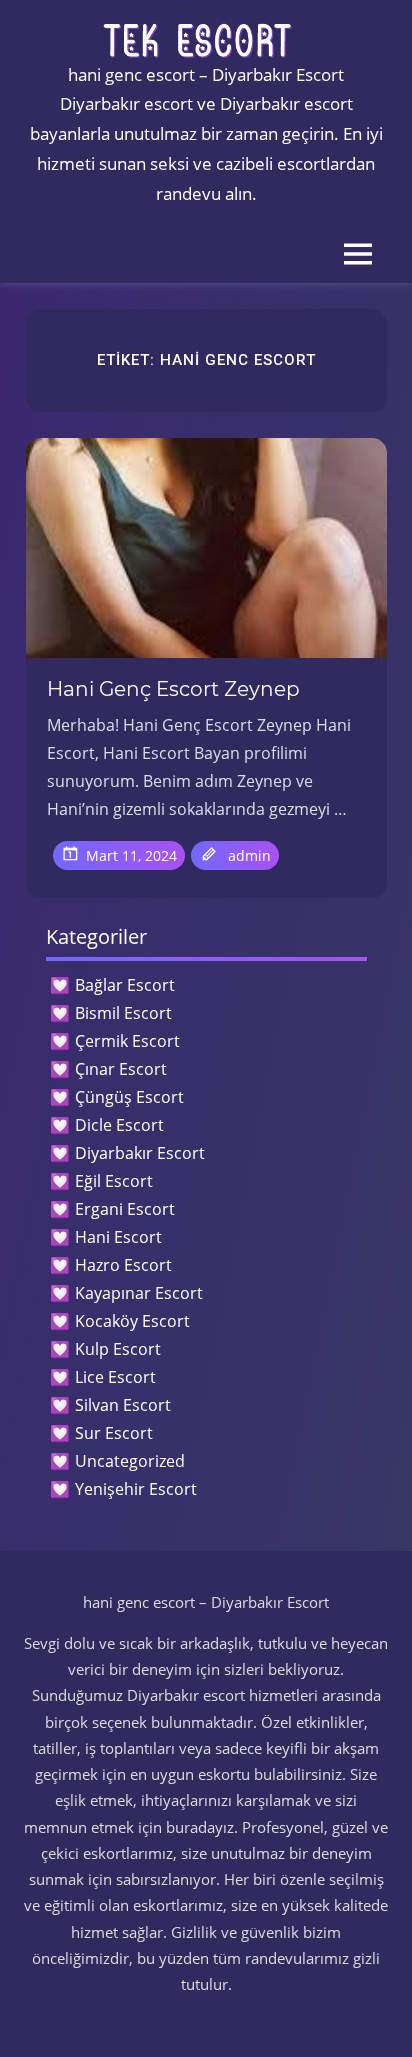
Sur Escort (114, 1433)
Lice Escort (115, 1377)
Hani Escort (118, 1237)
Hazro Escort (123, 1265)
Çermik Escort (127, 1041)
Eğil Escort (114, 1181)
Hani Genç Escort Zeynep (173, 689)
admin (249, 855)
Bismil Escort (123, 1013)
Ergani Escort (125, 1209)
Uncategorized (130, 1461)
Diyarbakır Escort (140, 1153)
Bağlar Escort (125, 985)
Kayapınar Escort (139, 1293)
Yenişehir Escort (136, 1489)
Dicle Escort (119, 1125)
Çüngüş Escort (129, 1097)
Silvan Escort (123, 1405)
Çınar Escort (121, 1069)
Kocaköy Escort (132, 1321)
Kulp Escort (118, 1349)
